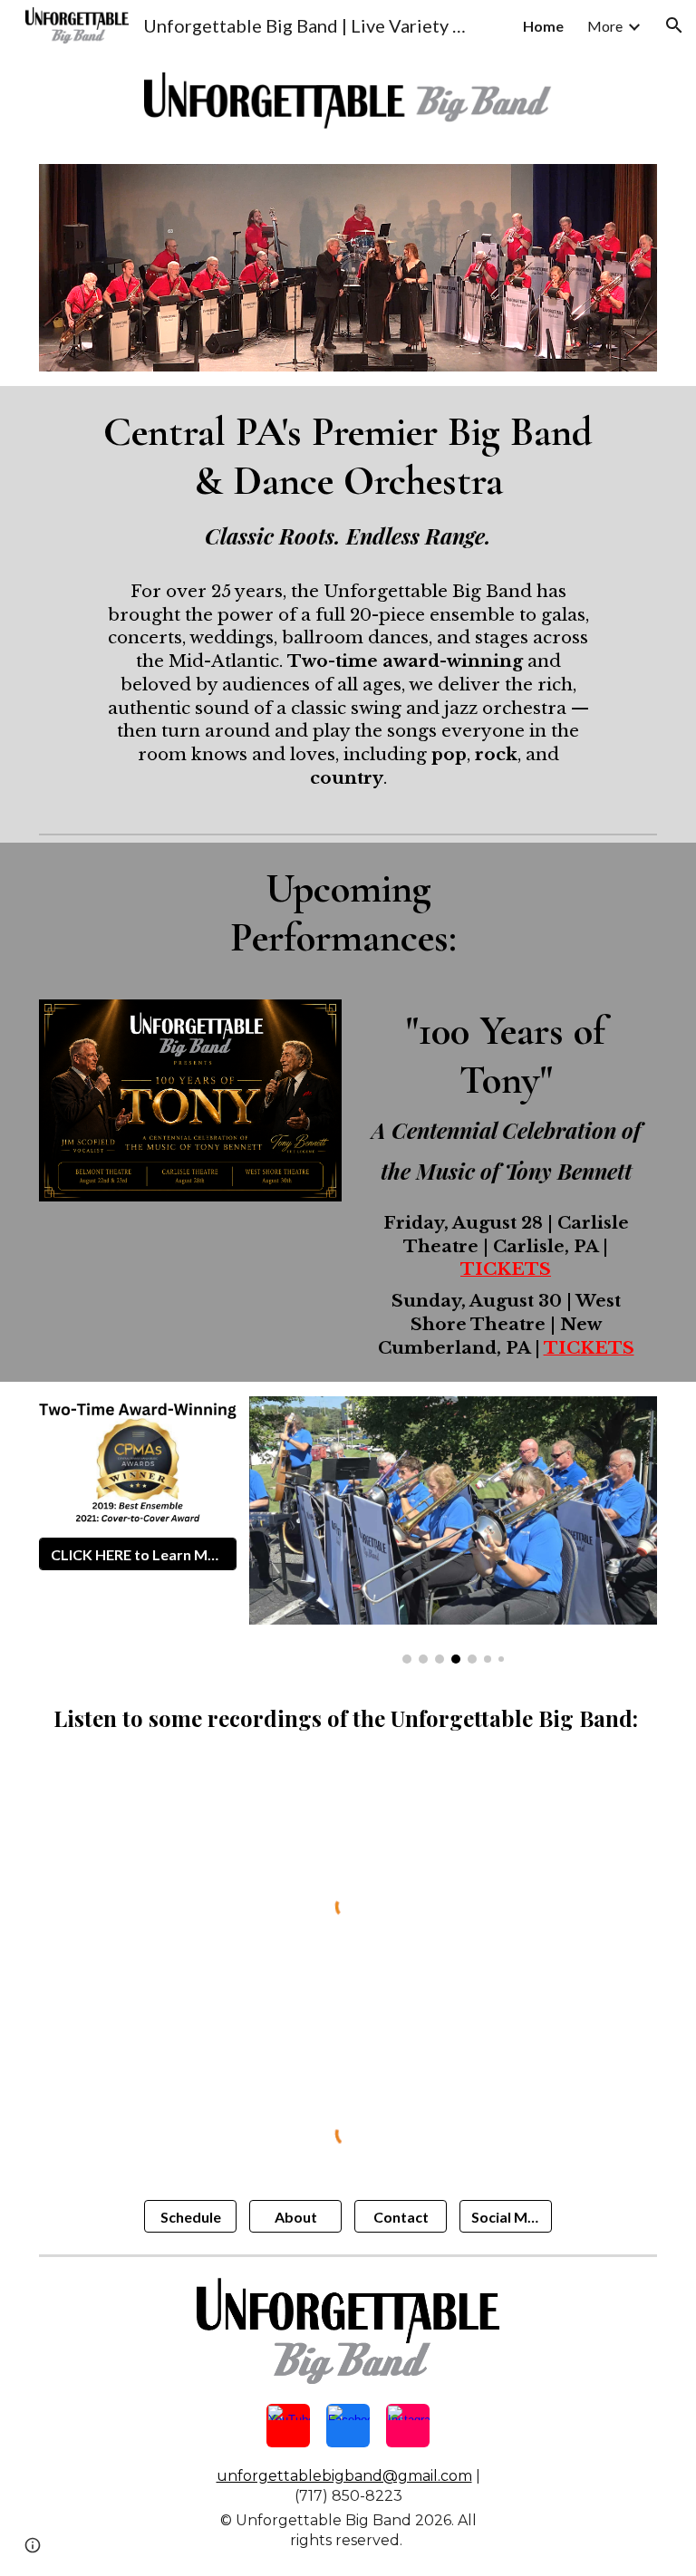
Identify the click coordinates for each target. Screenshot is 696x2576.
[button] (674, 25)
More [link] (605, 26)
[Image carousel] (454, 1530)
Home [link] (543, 26)
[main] (348, 606)
